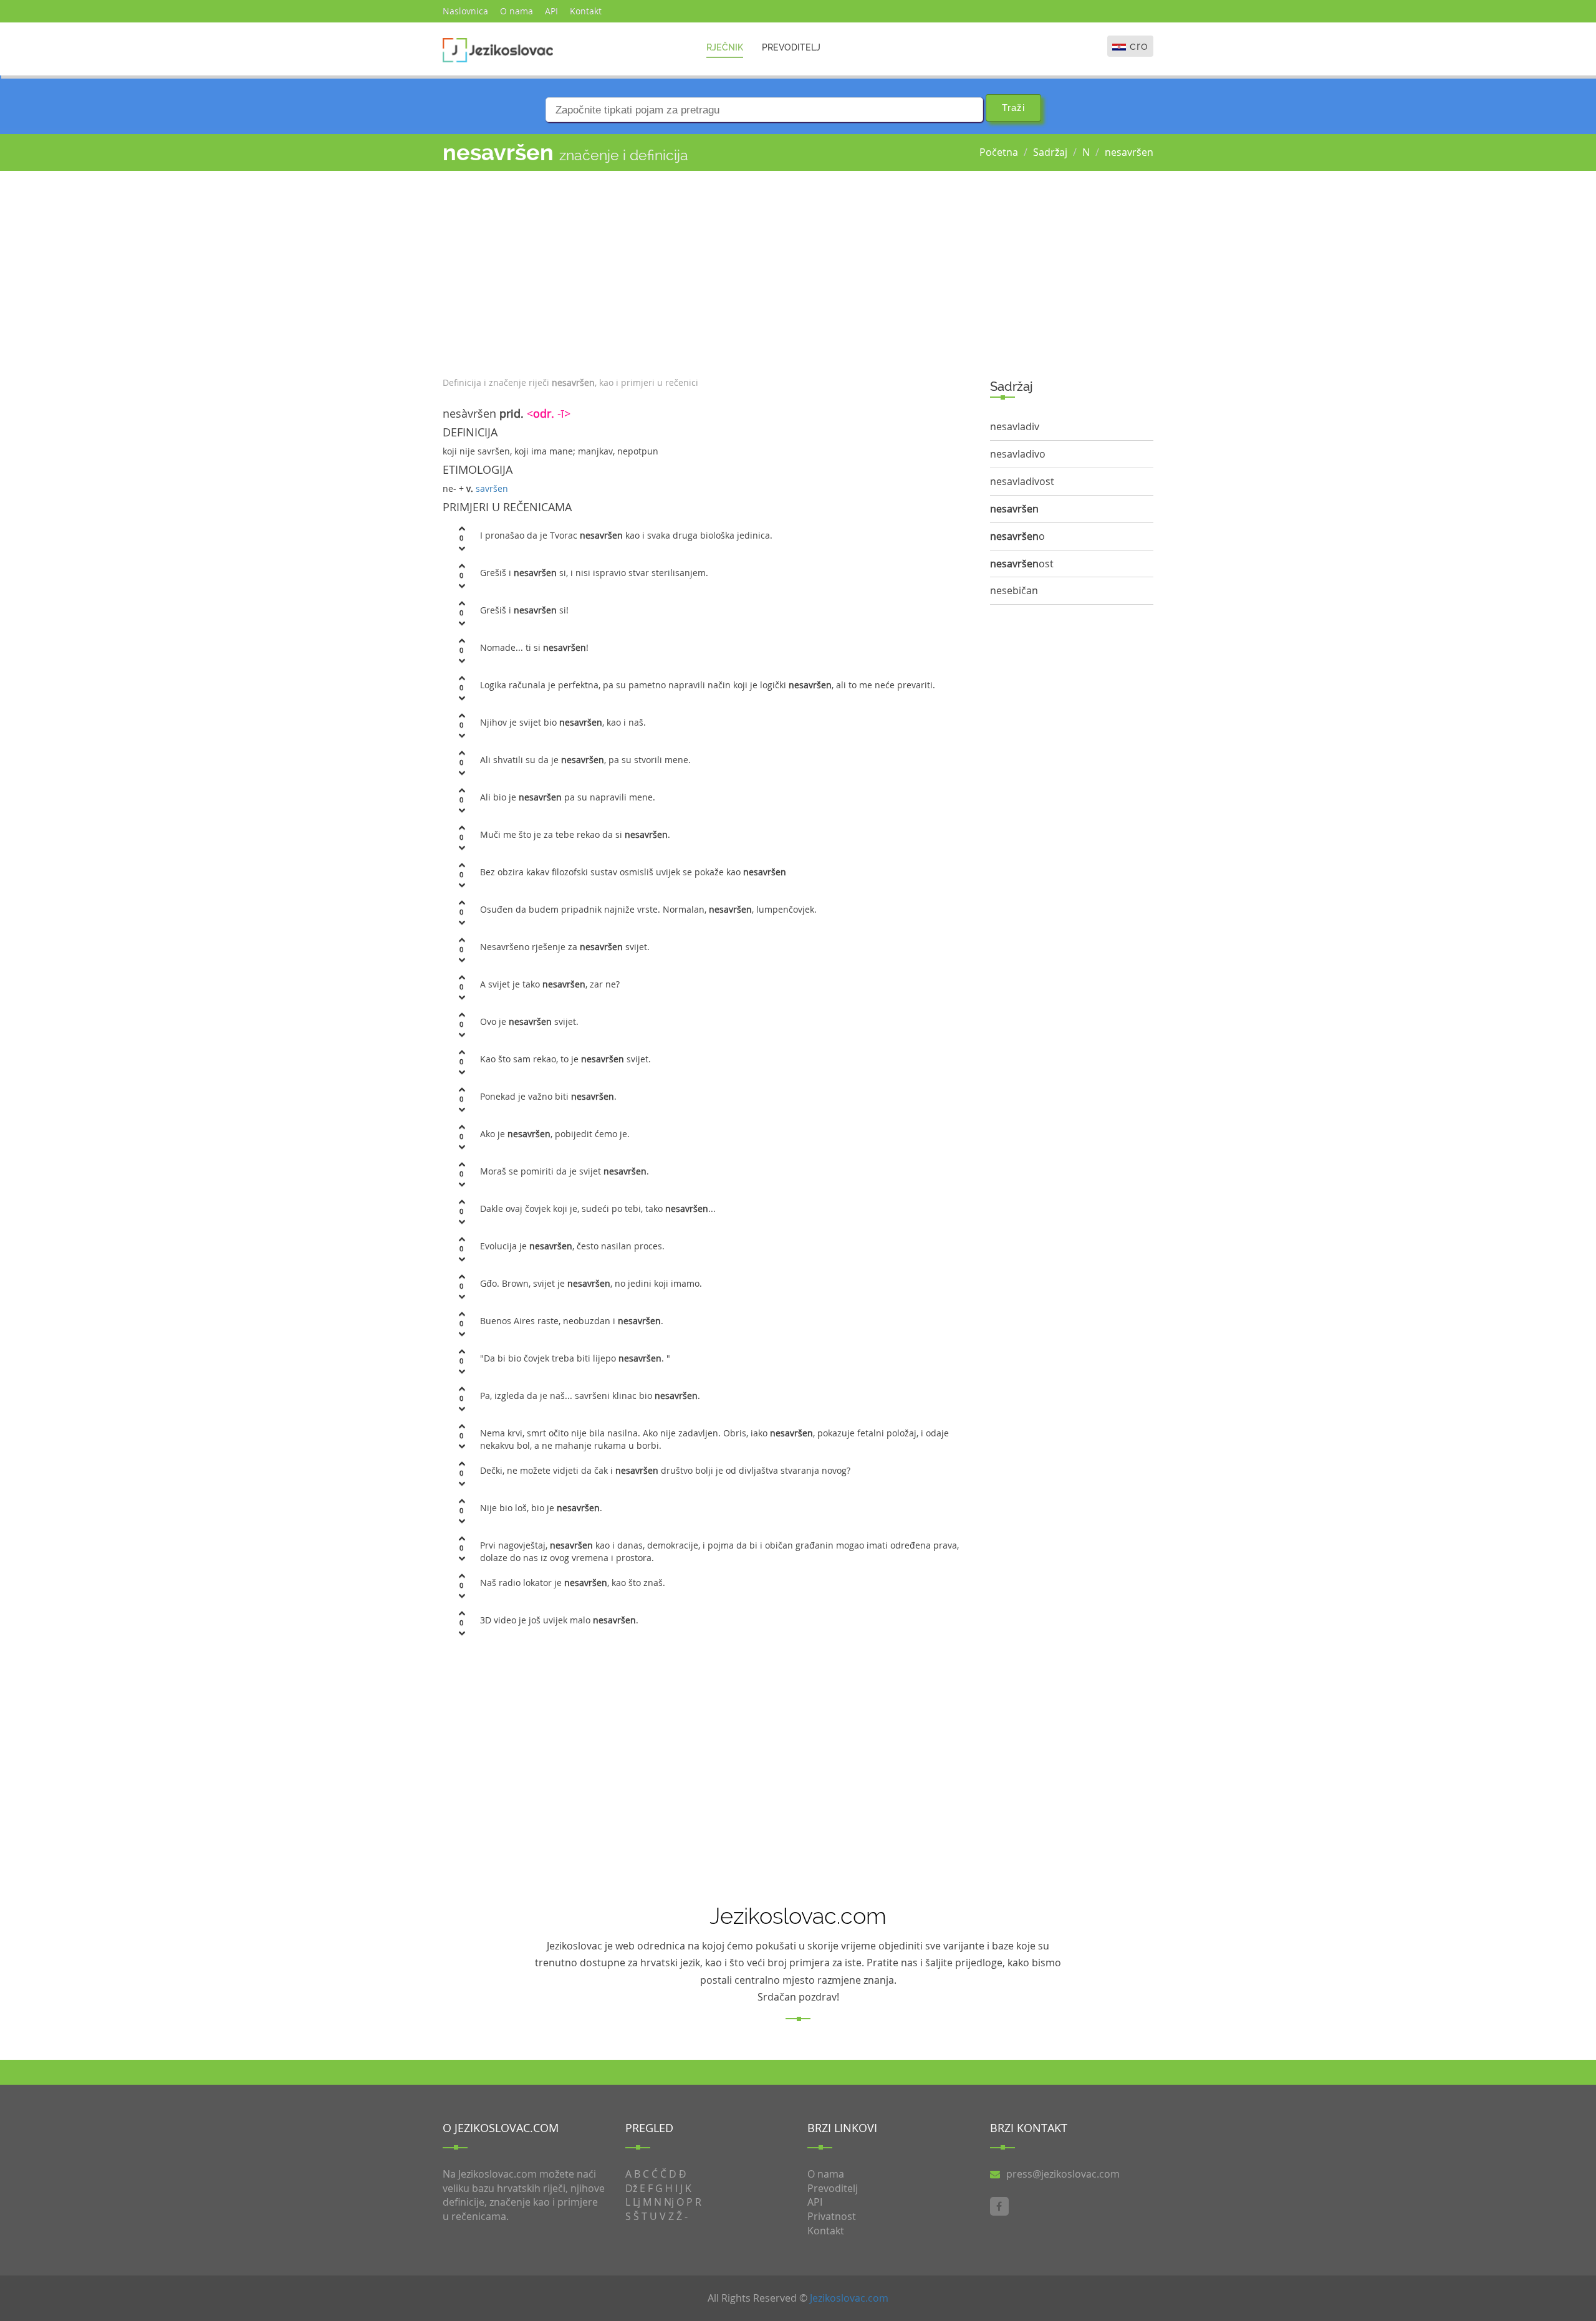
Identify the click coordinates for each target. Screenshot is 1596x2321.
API (551, 11)
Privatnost (832, 2216)
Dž (631, 2188)
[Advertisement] (707, 271)
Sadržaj (1050, 152)
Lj (637, 2202)
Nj (669, 2202)
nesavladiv (1015, 426)
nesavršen (1129, 152)
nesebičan (1014, 590)
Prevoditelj (791, 47)
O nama (517, 11)
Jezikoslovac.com (849, 2298)
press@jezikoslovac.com (1063, 2174)
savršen (492, 488)
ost (1022, 564)
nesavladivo (1018, 454)
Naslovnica (465, 11)
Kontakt (586, 11)
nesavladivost (1022, 481)
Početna (999, 152)
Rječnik (725, 47)
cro (1139, 46)
